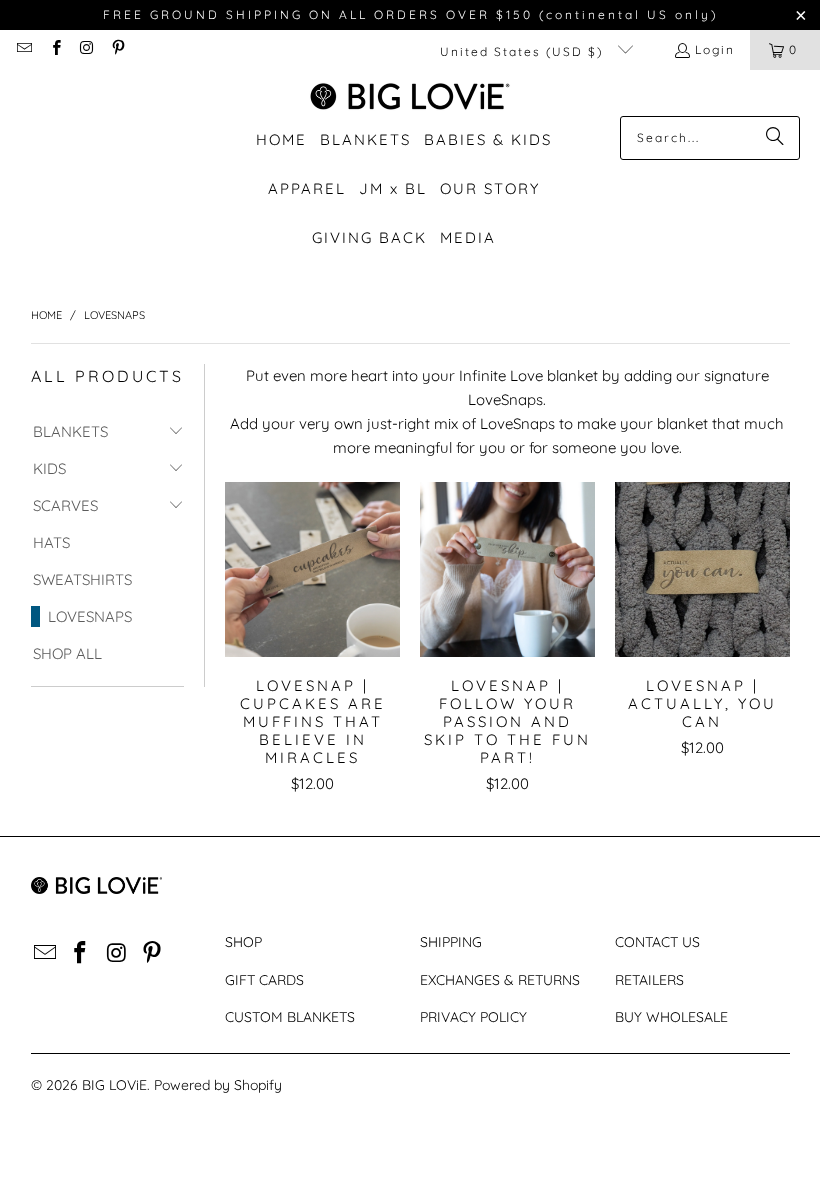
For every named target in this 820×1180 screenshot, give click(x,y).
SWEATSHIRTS (82, 579)
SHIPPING (451, 942)
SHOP (243, 942)
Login (715, 49)
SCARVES (65, 505)
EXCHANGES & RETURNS (500, 980)
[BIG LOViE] (410, 98)
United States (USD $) (524, 51)
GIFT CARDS (264, 980)
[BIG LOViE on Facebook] (54, 49)
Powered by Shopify (218, 1085)
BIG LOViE (114, 1085)
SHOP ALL (67, 653)
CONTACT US (657, 942)
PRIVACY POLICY (473, 1017)
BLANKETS (70, 431)
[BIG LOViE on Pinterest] (117, 49)
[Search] (775, 138)
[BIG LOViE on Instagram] (86, 49)
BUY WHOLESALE (671, 1017)
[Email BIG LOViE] (23, 49)
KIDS (49, 468)
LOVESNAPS (90, 616)
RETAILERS (649, 980)
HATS (51, 542)
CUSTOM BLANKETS (290, 1017)
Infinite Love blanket (528, 375)
